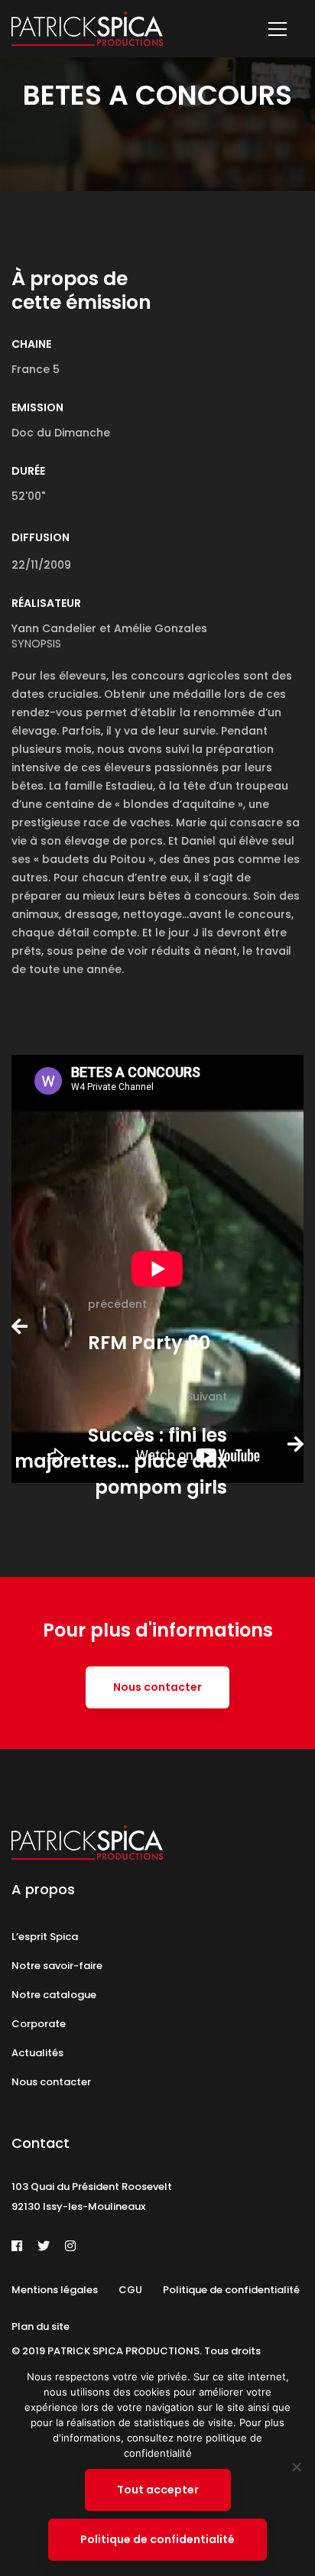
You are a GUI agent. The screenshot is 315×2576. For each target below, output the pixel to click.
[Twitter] (44, 2246)
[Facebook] (17, 2246)
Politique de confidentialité (157, 2539)
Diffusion (41, 537)
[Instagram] (70, 2246)
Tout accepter (158, 2490)
